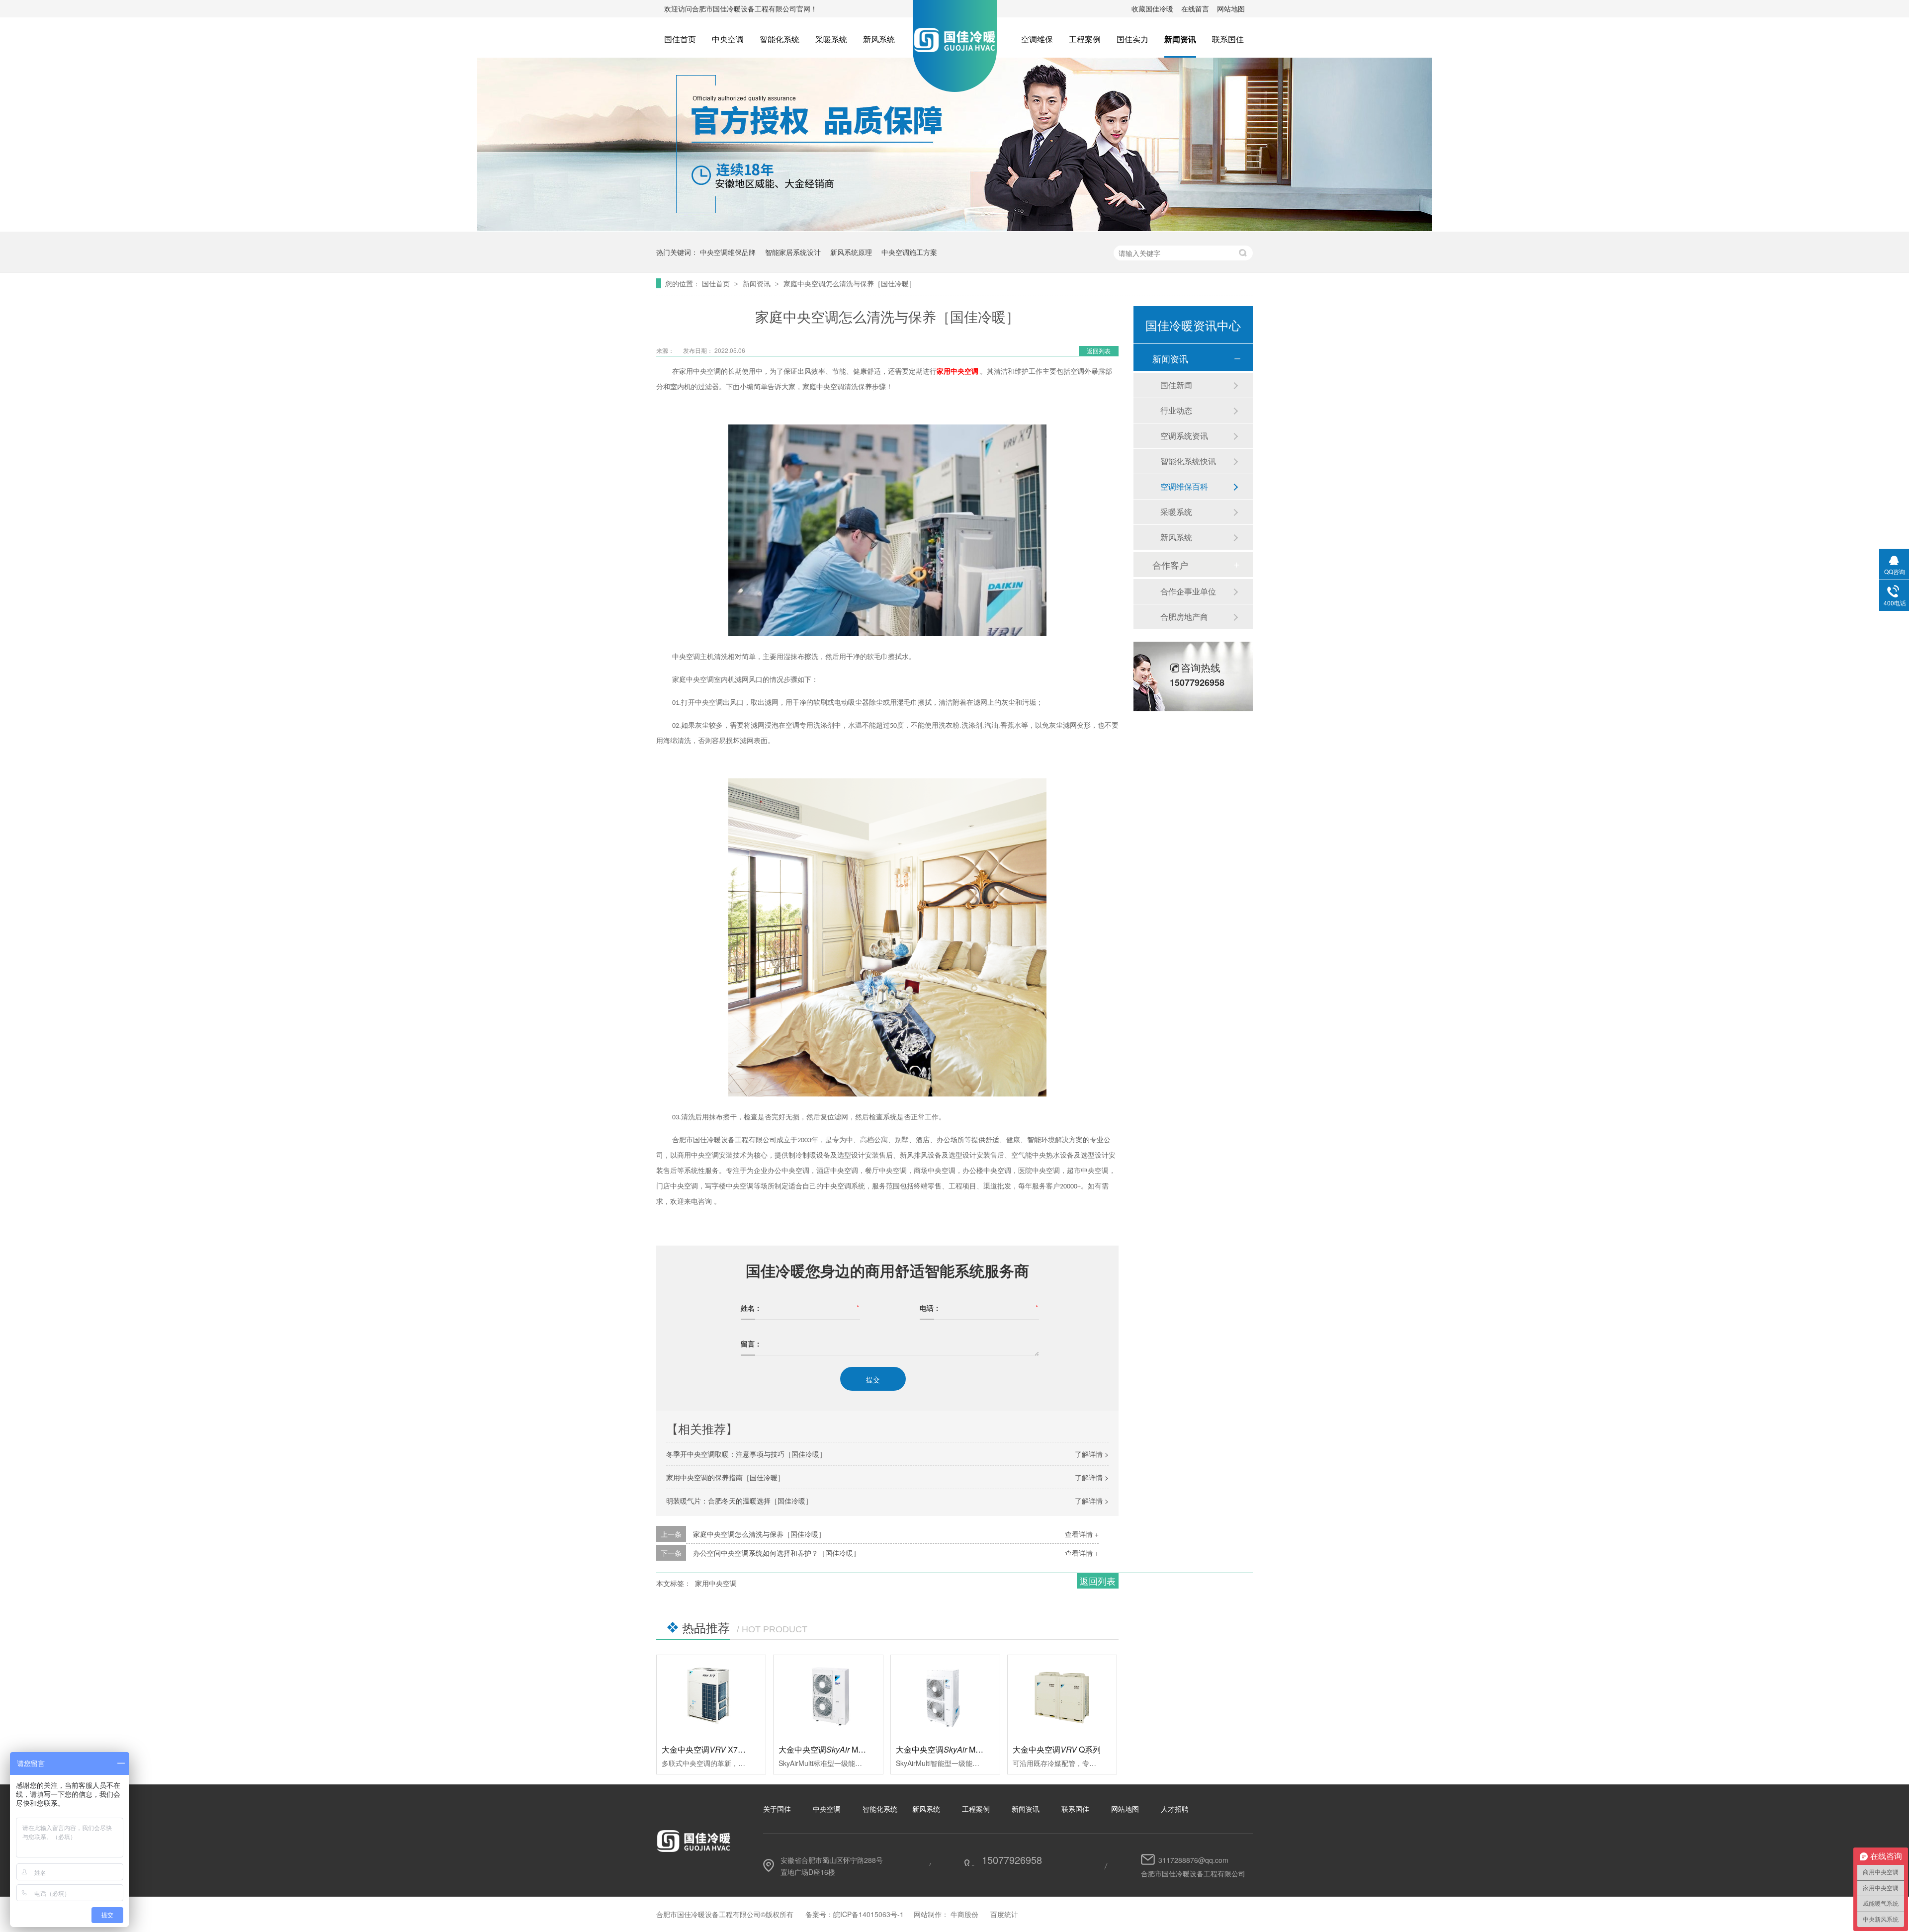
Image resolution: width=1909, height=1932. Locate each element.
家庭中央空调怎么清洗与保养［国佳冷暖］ (850, 283)
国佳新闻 (1176, 385)
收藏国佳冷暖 (1152, 8)
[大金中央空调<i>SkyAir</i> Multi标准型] (828, 1696)
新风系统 (879, 39)
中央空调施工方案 (909, 252)
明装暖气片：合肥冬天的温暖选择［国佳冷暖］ (739, 1501)
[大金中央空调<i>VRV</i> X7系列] (711, 1696)
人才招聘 (1175, 1809)
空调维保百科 (1184, 486)
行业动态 (1176, 410)
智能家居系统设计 (793, 252)
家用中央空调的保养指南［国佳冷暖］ (725, 1477)
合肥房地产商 (1184, 617)
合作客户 (1170, 565)
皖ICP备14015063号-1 (868, 1914)
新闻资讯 (1180, 39)
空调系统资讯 (1184, 436)
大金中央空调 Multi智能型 (953, 1749)
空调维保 (1037, 39)
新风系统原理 (851, 252)
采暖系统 (831, 39)
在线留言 (1195, 8)
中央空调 (728, 39)
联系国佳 (1228, 39)
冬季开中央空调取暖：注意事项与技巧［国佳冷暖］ (746, 1454)
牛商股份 (964, 1914)
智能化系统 (780, 39)
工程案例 (1085, 39)
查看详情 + (1082, 1534)
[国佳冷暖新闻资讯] (954, 228)
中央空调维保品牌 (728, 252)
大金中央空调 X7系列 (708, 1749)
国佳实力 (1132, 39)
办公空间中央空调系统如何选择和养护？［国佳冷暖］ (777, 1553)
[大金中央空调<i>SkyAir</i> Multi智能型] (945, 1696)
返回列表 (1099, 351)
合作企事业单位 (1188, 591)
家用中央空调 (716, 1583)
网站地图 (1231, 8)
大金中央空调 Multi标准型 (835, 1749)
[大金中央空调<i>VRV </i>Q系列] (1062, 1696)
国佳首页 (680, 39)
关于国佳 (777, 1809)
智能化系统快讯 (1188, 461)
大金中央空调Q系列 (1057, 1749)
